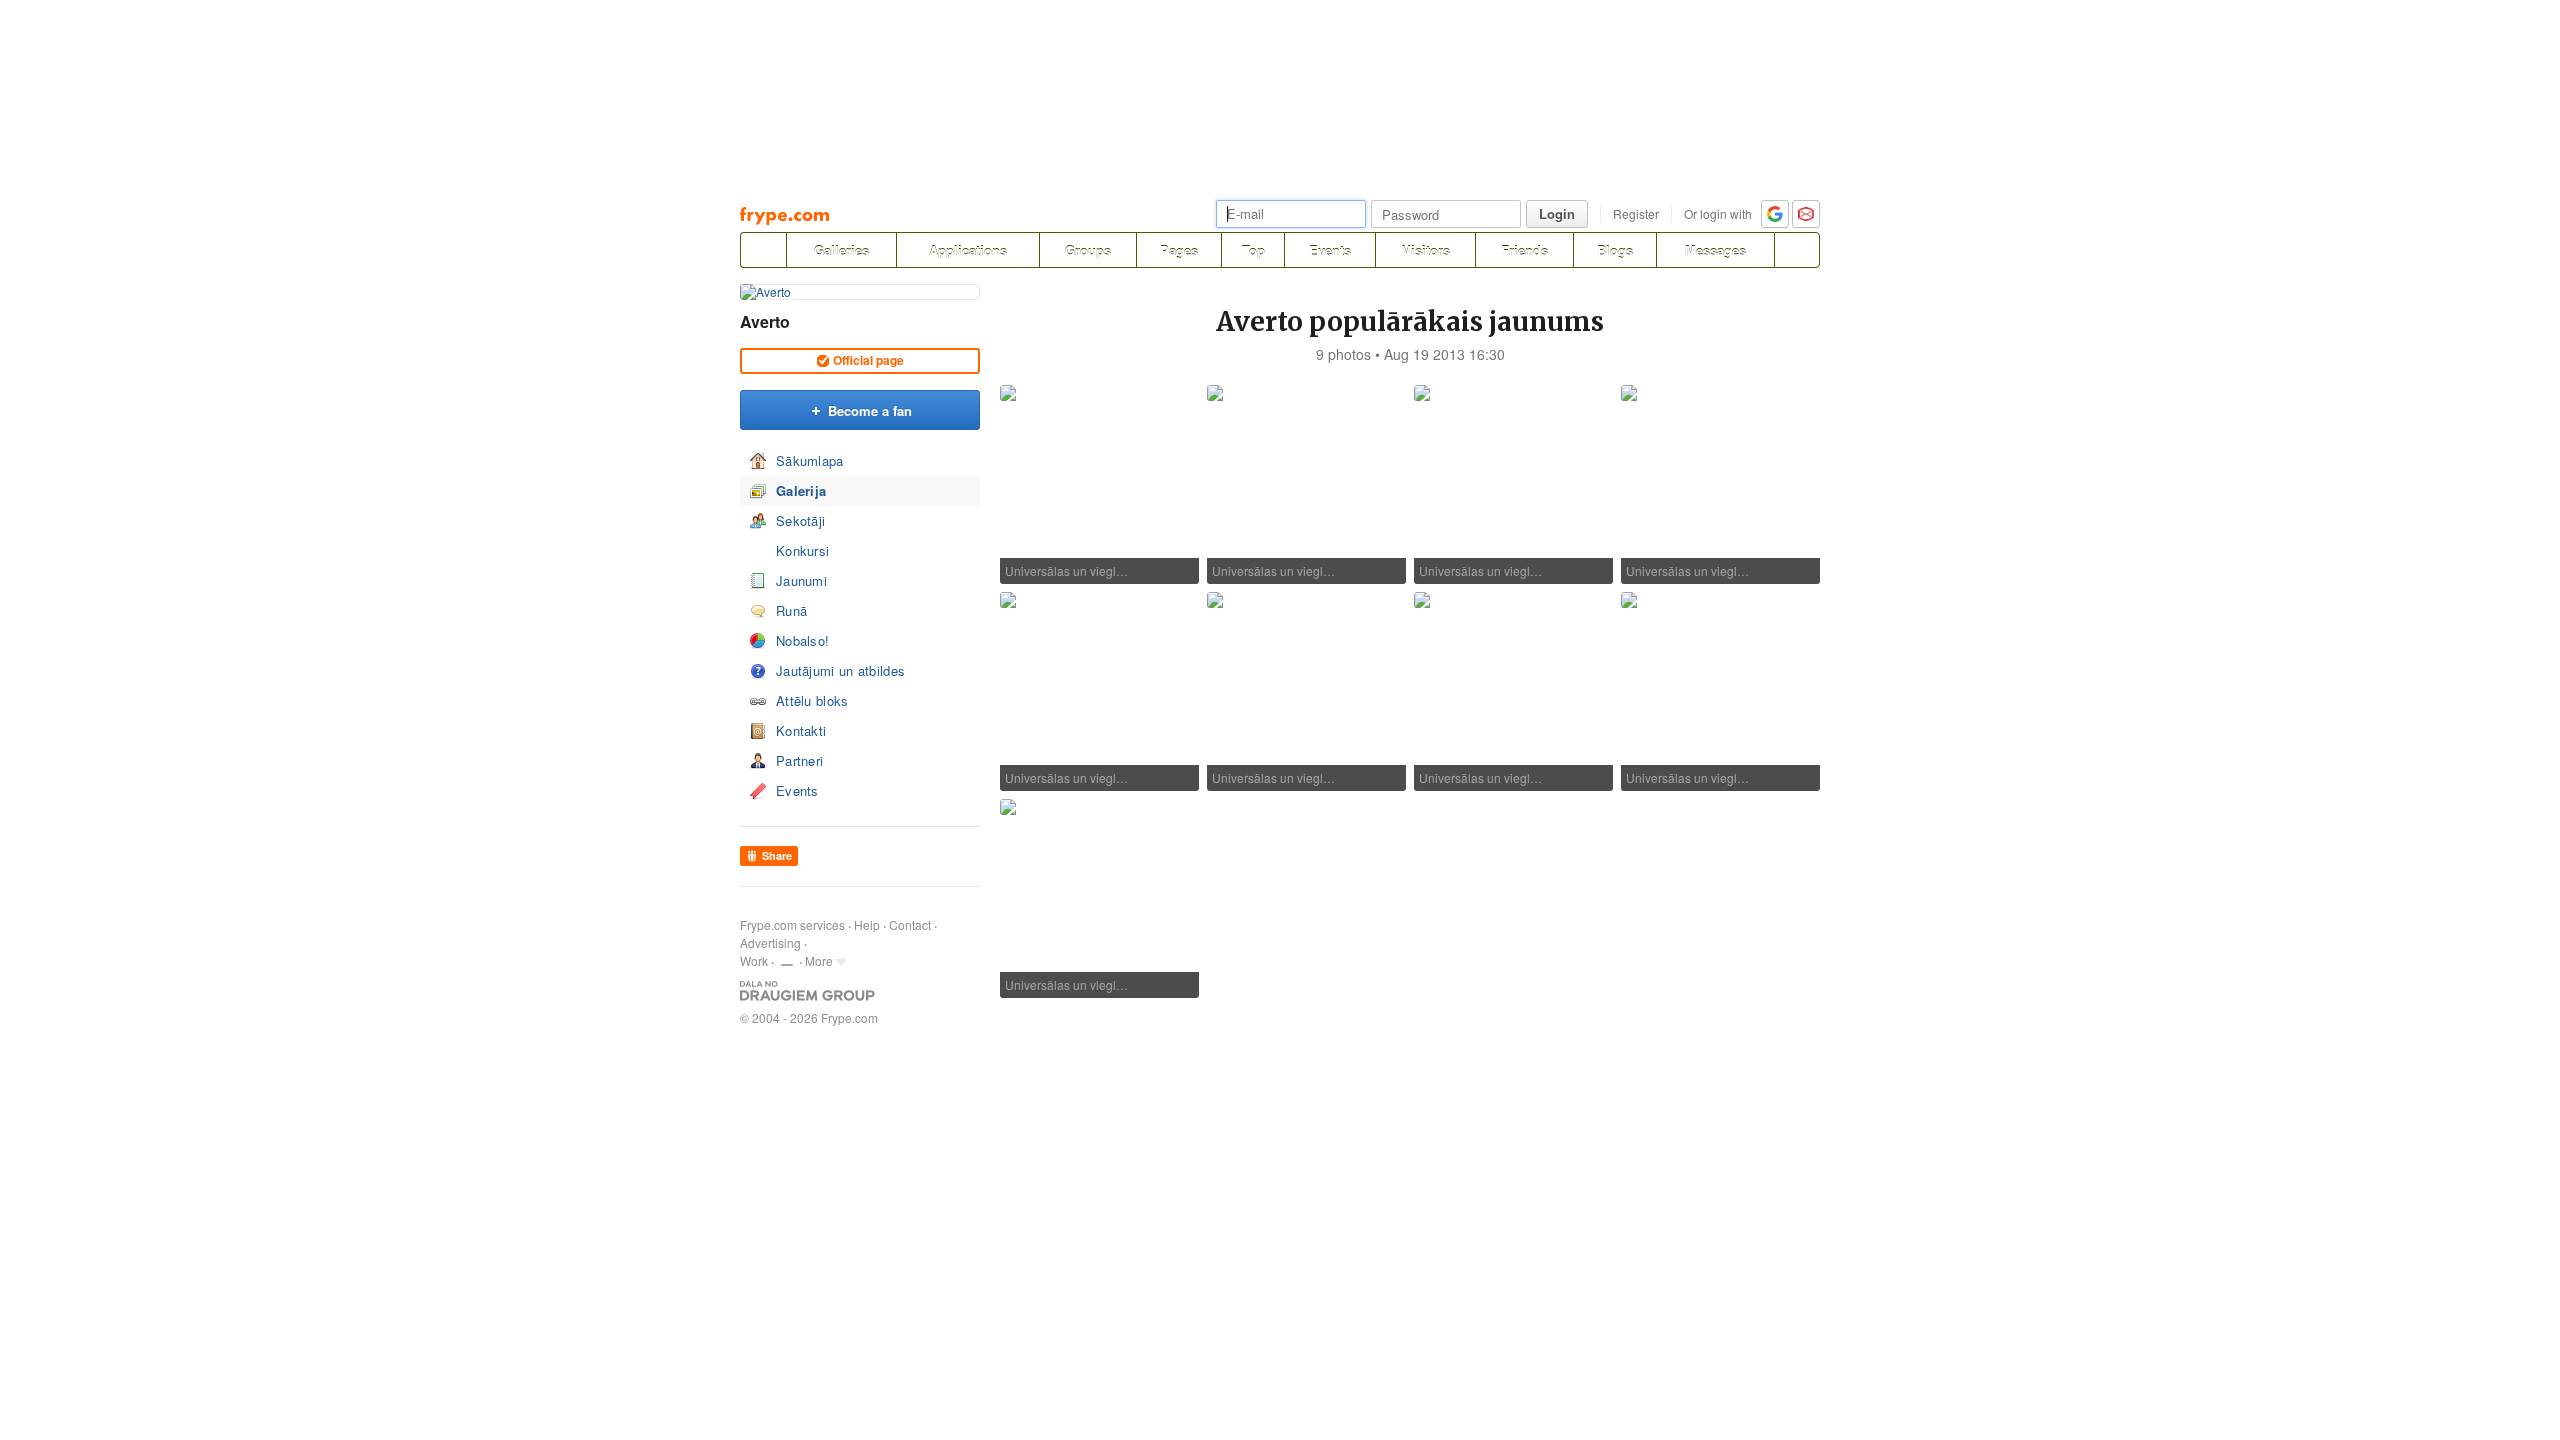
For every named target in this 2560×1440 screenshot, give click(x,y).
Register (1636, 213)
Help (867, 924)
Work (754, 960)
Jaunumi (801, 580)
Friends (1524, 250)
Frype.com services (792, 924)
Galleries (841, 250)
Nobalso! (802, 640)
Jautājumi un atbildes (840, 670)
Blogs (1615, 250)
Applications (968, 250)
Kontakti (801, 730)
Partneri (799, 760)
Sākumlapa (810, 460)
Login (1557, 213)
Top (1253, 250)
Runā (791, 610)
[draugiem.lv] (763, 250)
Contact (910, 924)
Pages (1179, 250)
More (819, 960)
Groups (1088, 250)
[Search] (1797, 250)
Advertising (770, 942)
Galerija (801, 490)
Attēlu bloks (812, 700)
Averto (765, 321)
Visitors (1426, 250)
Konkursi (802, 550)
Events (1330, 250)
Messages (1715, 250)
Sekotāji (800, 520)
